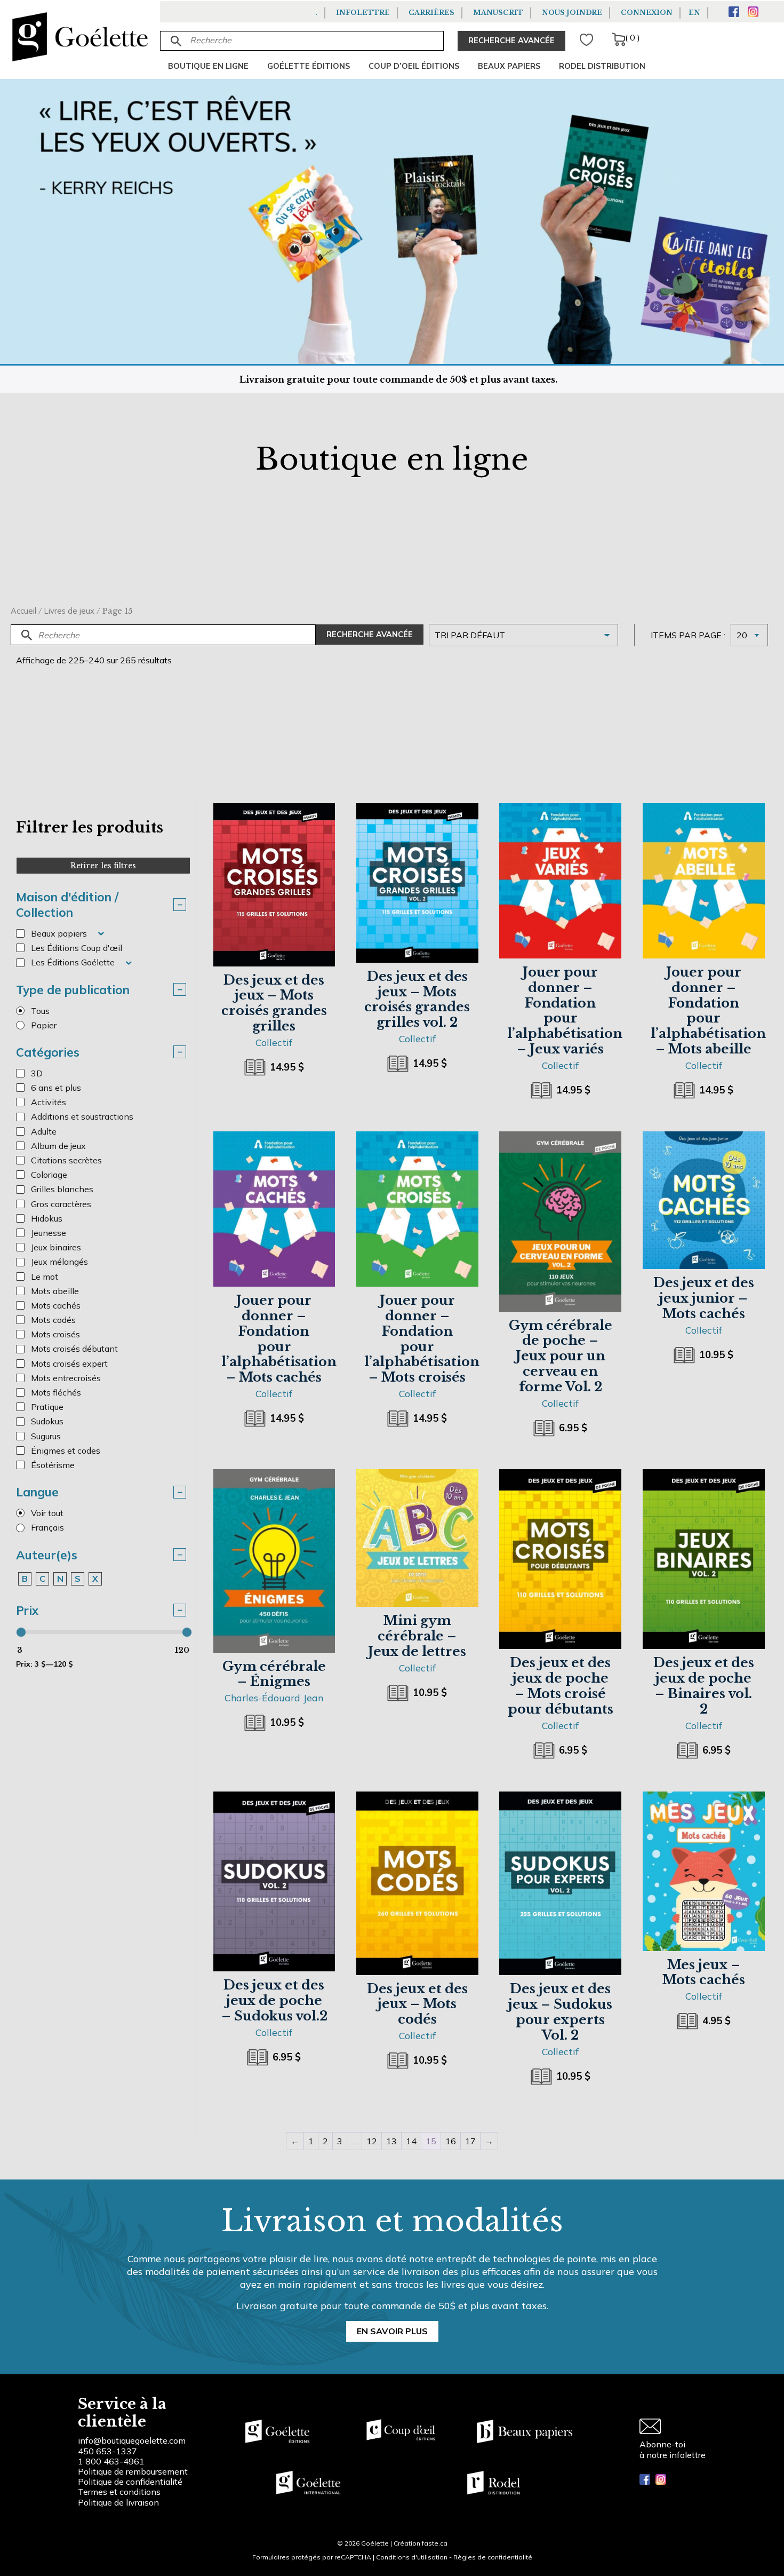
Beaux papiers (509, 66)
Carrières (431, 13)
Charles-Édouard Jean (274, 1698)
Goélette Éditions (309, 66)
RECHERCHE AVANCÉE (511, 41)
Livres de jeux (69, 611)
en (694, 13)
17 (470, 2141)
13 (391, 2141)
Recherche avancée (370, 635)
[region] (139, 2495)
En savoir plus (392, 2331)
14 (411, 2141)
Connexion (647, 13)
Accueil (23, 611)
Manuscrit (498, 13)
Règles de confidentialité (493, 2557)
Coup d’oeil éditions (414, 66)
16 (451, 2141)
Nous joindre (572, 13)
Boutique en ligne (208, 66)
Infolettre (363, 13)
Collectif (274, 1042)
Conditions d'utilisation (412, 2557)
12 (372, 2141)
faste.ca (435, 2543)
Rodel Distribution (602, 66)
